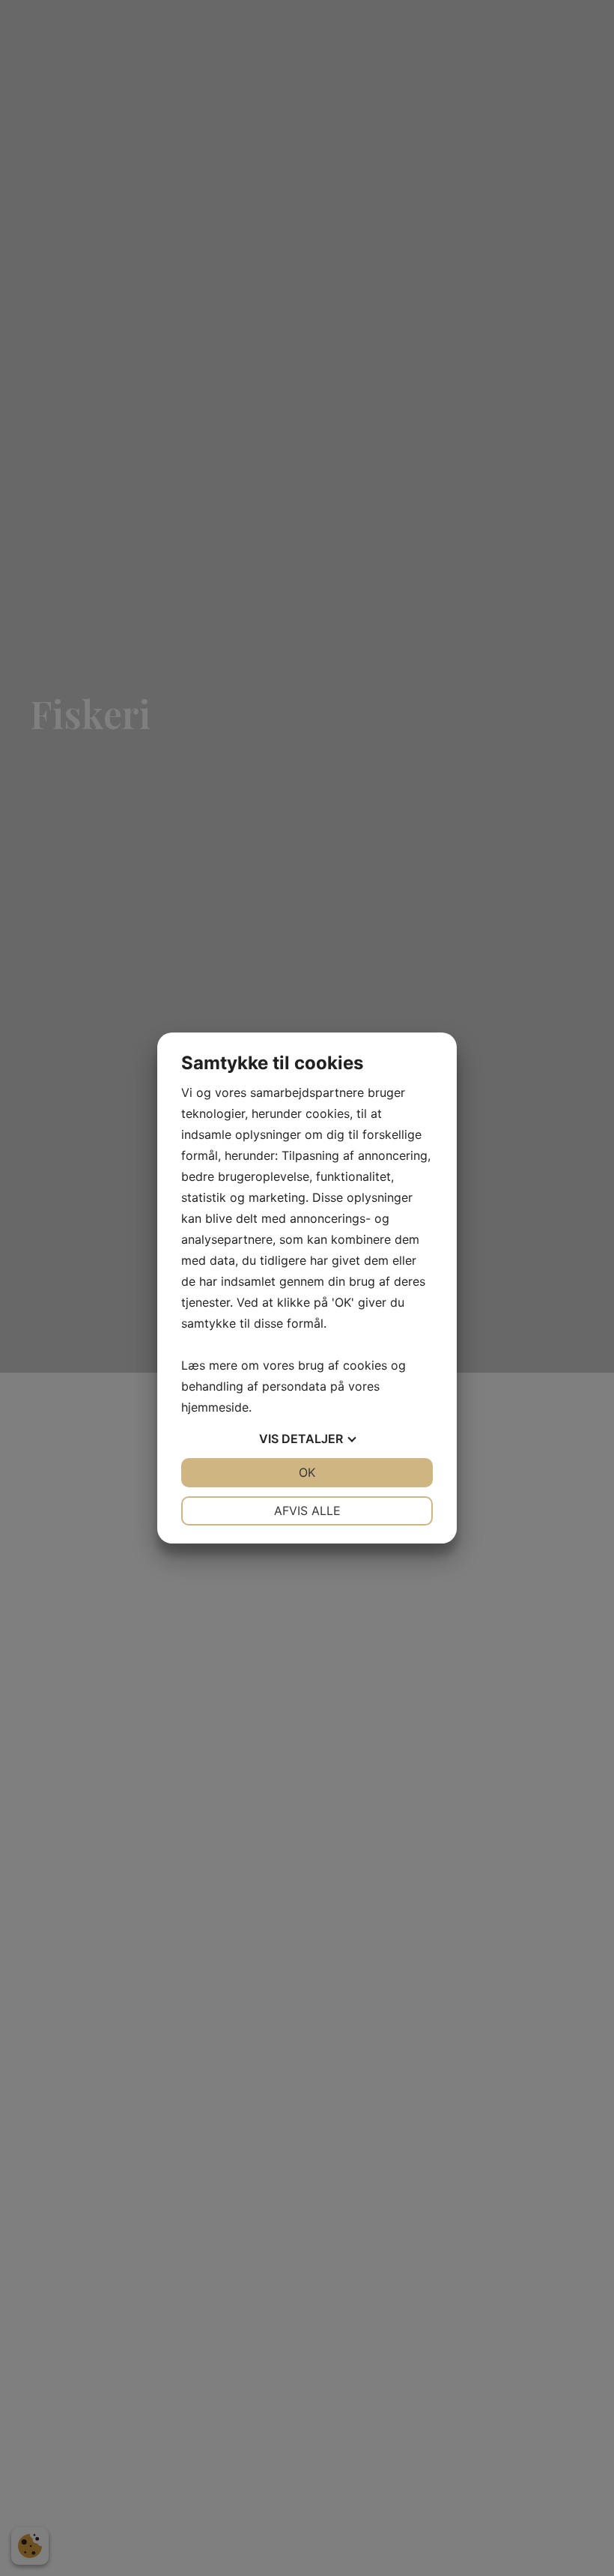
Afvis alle (307, 1511)
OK (307, 1472)
